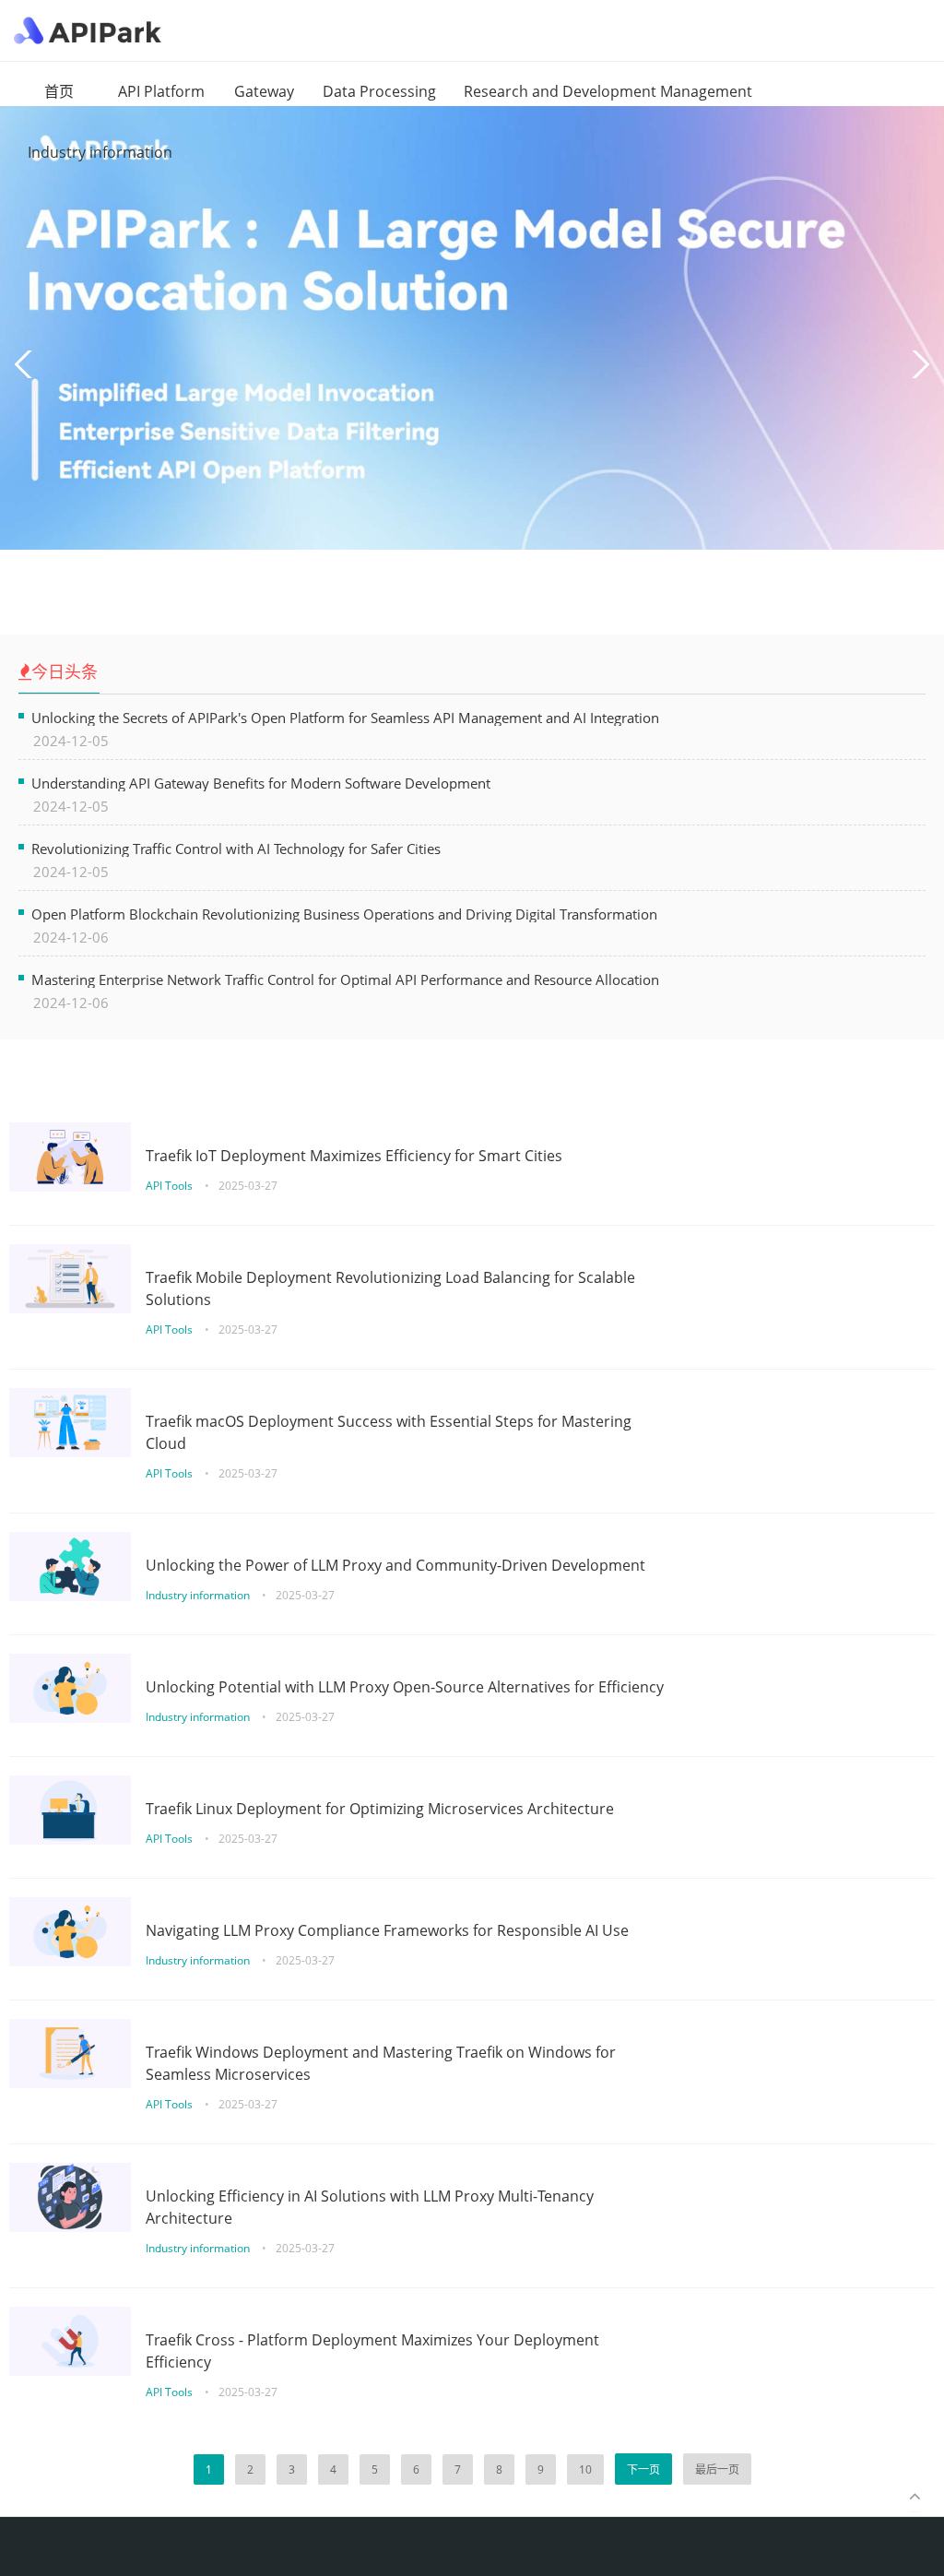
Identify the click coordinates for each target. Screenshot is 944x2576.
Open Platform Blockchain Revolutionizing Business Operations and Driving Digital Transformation (344, 914)
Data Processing (379, 91)
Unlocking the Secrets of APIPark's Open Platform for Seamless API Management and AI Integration (345, 717)
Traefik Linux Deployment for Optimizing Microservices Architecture (380, 1809)
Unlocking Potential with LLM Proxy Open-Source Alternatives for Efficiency (405, 1687)
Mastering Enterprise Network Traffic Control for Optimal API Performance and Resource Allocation (345, 979)
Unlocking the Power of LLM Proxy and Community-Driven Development (395, 1565)
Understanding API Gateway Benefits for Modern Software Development (261, 783)
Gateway (264, 91)
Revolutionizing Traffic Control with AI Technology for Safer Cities (236, 848)
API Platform (161, 91)
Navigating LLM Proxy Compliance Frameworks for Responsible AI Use (387, 1930)
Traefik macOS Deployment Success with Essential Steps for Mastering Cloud (389, 1432)
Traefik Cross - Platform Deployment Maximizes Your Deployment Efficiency (372, 2351)
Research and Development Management (608, 91)
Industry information (100, 152)
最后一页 (717, 2469)
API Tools (171, 1186)
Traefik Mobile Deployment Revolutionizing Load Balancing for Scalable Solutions (390, 1288)
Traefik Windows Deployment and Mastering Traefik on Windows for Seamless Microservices (381, 2063)
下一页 (643, 2469)
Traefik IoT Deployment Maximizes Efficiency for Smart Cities (354, 1156)
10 (585, 2469)
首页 (59, 91)
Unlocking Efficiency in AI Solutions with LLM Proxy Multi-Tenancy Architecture (370, 2207)
